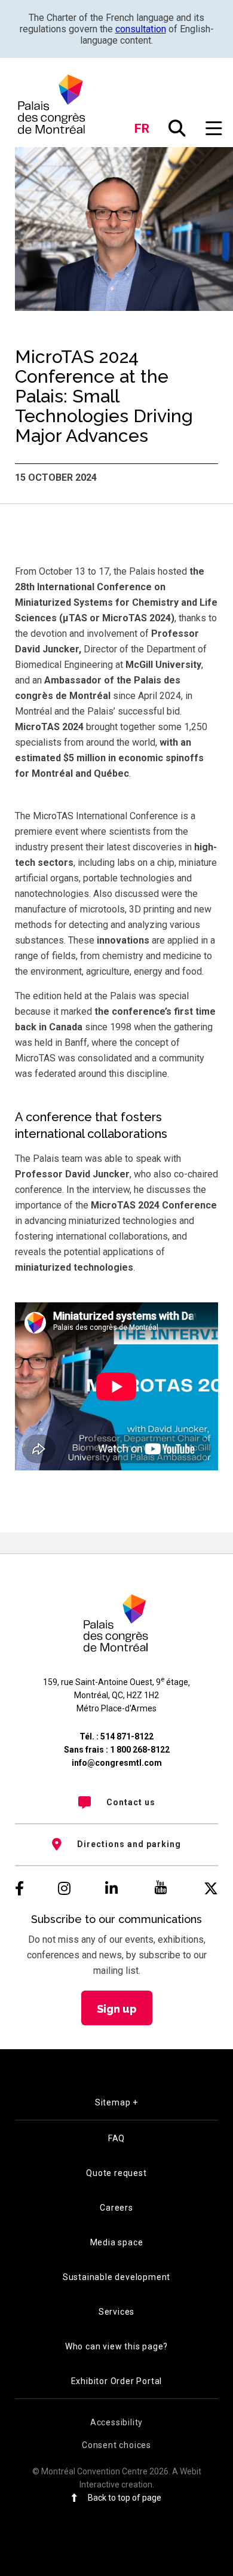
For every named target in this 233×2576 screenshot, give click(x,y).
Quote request (116, 2173)
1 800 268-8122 (140, 1750)
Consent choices (116, 2445)
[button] (177, 129)
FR (142, 129)
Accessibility (116, 2422)
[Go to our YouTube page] (161, 1889)
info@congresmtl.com (117, 1763)
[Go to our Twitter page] (211, 1889)
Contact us (131, 1802)
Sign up (117, 2009)
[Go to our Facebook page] (19, 1889)
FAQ (116, 2138)
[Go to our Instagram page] (64, 1889)
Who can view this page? (116, 2346)
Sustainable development (116, 2277)
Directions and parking (129, 1844)
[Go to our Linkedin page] (111, 1889)
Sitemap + (116, 2102)
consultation (141, 29)
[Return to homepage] (52, 104)
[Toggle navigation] (214, 129)
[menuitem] (116, 1802)
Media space (117, 2242)
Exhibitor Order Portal (117, 2381)
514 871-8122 (127, 1736)
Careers (116, 2208)
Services (116, 2312)
